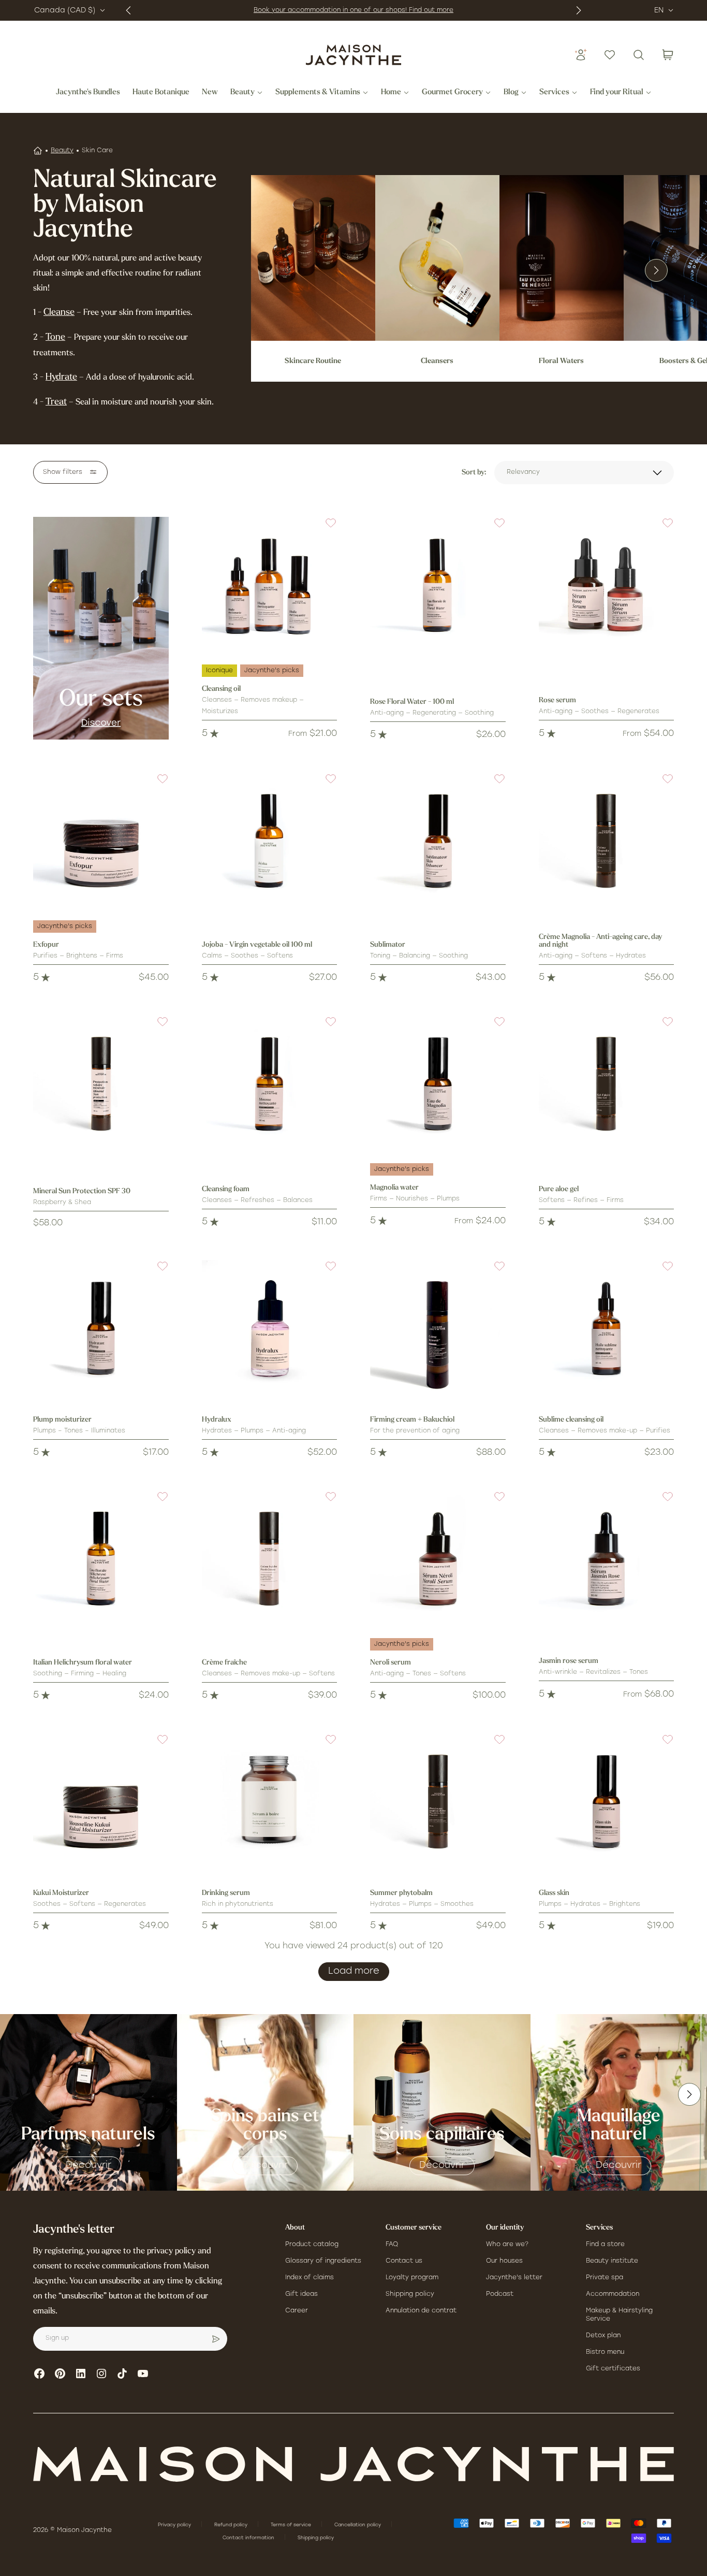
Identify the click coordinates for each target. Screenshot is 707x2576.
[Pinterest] (60, 2374)
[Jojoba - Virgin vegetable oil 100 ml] (270, 841)
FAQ (392, 2245)
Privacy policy (175, 2525)
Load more (354, 1972)
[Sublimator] (438, 841)
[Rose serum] (607, 585)
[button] (325, 529)
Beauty (242, 93)
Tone (55, 338)
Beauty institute (612, 2261)
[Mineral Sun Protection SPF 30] (101, 1083)
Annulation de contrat (421, 2311)
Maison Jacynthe (84, 2530)
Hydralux (217, 1420)
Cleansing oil (221, 689)
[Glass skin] (607, 1801)
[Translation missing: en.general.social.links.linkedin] (81, 2374)
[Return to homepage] (353, 2464)
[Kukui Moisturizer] (101, 1801)
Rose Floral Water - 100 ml (412, 702)
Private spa (605, 2278)
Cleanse (59, 313)
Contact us (404, 2261)
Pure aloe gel (559, 1189)
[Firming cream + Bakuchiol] (438, 1328)
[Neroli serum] (438, 1558)
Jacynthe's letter (514, 2278)
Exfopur (46, 945)
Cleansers (437, 361)
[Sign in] (581, 55)
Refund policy (232, 2525)
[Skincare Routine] (313, 258)
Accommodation (613, 2294)
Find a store (605, 2245)
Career (297, 2311)
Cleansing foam (226, 1189)
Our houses (504, 2261)
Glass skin (554, 1893)
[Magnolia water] (438, 1083)
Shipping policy (410, 2294)
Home (391, 93)
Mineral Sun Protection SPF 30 (82, 1191)
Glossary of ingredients (323, 2261)
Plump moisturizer (62, 1420)
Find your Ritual (617, 93)
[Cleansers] (437, 258)
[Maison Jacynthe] (353, 55)
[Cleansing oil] (270, 585)
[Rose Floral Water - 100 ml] (438, 585)
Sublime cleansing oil (571, 1420)
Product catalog (312, 2245)
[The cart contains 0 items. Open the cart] (668, 55)
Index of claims (310, 2278)
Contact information (249, 2538)
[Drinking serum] (270, 1801)
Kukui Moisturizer (61, 1893)
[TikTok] (122, 2374)
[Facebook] (39, 2374)
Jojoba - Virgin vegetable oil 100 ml (257, 945)
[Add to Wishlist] (325, 529)
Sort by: (474, 473)
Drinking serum (226, 1893)
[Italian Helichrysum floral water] (101, 1558)
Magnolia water (394, 1188)
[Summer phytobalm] (438, 1801)
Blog (511, 93)
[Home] (38, 151)
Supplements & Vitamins (318, 93)
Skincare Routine (313, 361)
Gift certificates (613, 2369)
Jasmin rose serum (569, 1661)
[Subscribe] (216, 2339)
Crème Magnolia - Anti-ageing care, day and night (600, 941)
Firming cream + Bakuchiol (412, 1420)
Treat (56, 402)
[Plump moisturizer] (101, 1328)
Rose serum (557, 700)
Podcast (500, 2294)
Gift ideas (301, 2294)
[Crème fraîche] (270, 1558)
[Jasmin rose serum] (607, 1558)
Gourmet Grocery (452, 93)
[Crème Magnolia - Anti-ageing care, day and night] (607, 841)
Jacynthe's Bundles (88, 93)
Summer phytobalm (401, 1893)
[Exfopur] (101, 841)
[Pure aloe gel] (607, 1083)
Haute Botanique (161, 93)
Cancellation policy (358, 2525)
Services (554, 93)
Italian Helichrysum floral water (83, 1663)
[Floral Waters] (562, 258)
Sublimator (388, 945)
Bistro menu (605, 2352)
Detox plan (603, 2336)
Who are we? (507, 2245)
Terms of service (292, 2525)
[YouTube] (143, 2374)
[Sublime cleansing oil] (607, 1328)
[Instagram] (101, 2374)
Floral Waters (561, 361)
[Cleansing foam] (270, 1083)
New (210, 93)
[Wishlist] (610, 55)
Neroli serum (391, 1663)
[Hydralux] (270, 1328)
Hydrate (61, 378)
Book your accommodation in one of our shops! (331, 10)
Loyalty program (412, 2278)
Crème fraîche (224, 1663)
